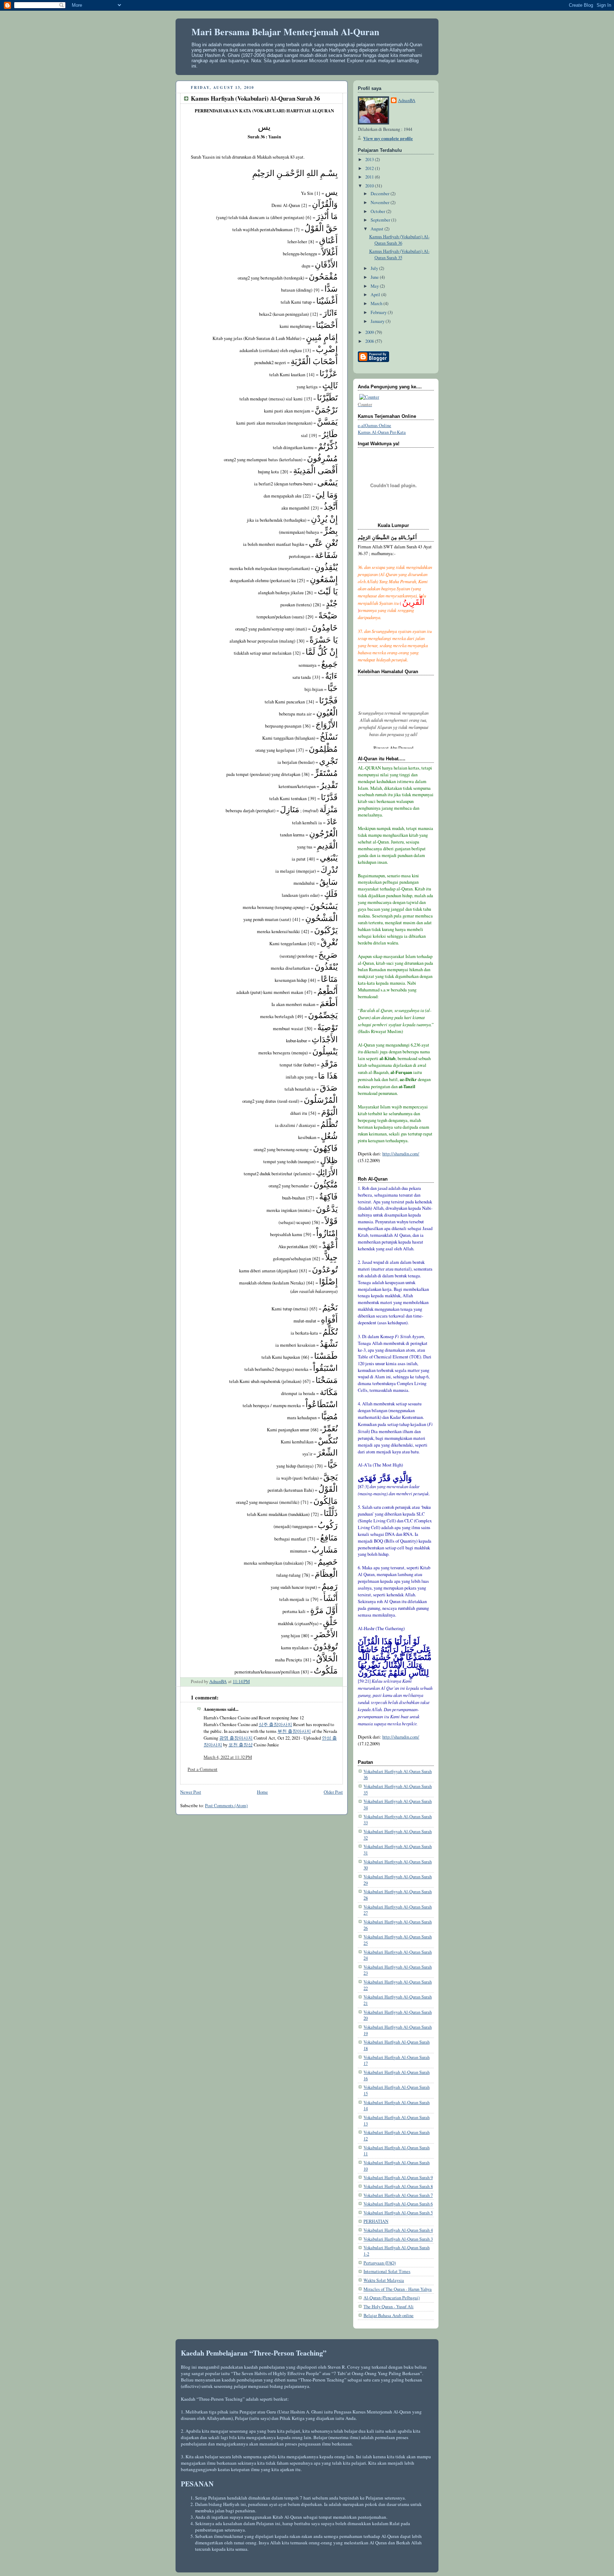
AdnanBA (407, 100)
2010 (370, 186)
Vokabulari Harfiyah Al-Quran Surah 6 (398, 2204)
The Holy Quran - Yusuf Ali (389, 2307)
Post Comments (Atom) (226, 1806)
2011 (370, 177)
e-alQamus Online (375, 425)
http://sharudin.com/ (401, 1154)
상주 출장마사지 (275, 1725)
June (375, 277)
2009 (370, 332)
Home (262, 1792)
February (379, 312)
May (375, 286)
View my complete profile (388, 138)
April (376, 295)
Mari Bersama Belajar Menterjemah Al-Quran (285, 32)
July (375, 268)
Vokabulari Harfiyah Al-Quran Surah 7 (398, 2195)
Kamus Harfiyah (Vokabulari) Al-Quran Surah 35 (399, 254)
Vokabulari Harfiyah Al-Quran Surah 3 (398, 2239)
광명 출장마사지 (236, 1738)
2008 (370, 341)
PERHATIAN (376, 2221)
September (381, 220)
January (378, 321)
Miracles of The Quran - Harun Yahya (398, 2289)
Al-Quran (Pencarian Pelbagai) (392, 2298)
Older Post (333, 1792)
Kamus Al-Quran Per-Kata (382, 432)
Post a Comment (203, 1769)
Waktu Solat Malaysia (384, 2280)
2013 (370, 159)
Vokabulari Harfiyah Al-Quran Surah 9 (398, 2178)
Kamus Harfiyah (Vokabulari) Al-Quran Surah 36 (399, 240)
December (381, 194)
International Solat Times (387, 2271)
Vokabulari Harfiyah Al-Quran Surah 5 (398, 2213)
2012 (370, 168)
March (377, 304)
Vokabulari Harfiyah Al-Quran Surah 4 (398, 2230)
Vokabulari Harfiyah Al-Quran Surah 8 (398, 2186)
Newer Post (191, 1792)
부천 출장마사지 (294, 1731)
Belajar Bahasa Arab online (389, 2316)
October (378, 211)
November (381, 203)
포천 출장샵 (241, 1745)
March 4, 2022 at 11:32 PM (228, 1757)
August (378, 229)
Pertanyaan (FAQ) (380, 2263)
